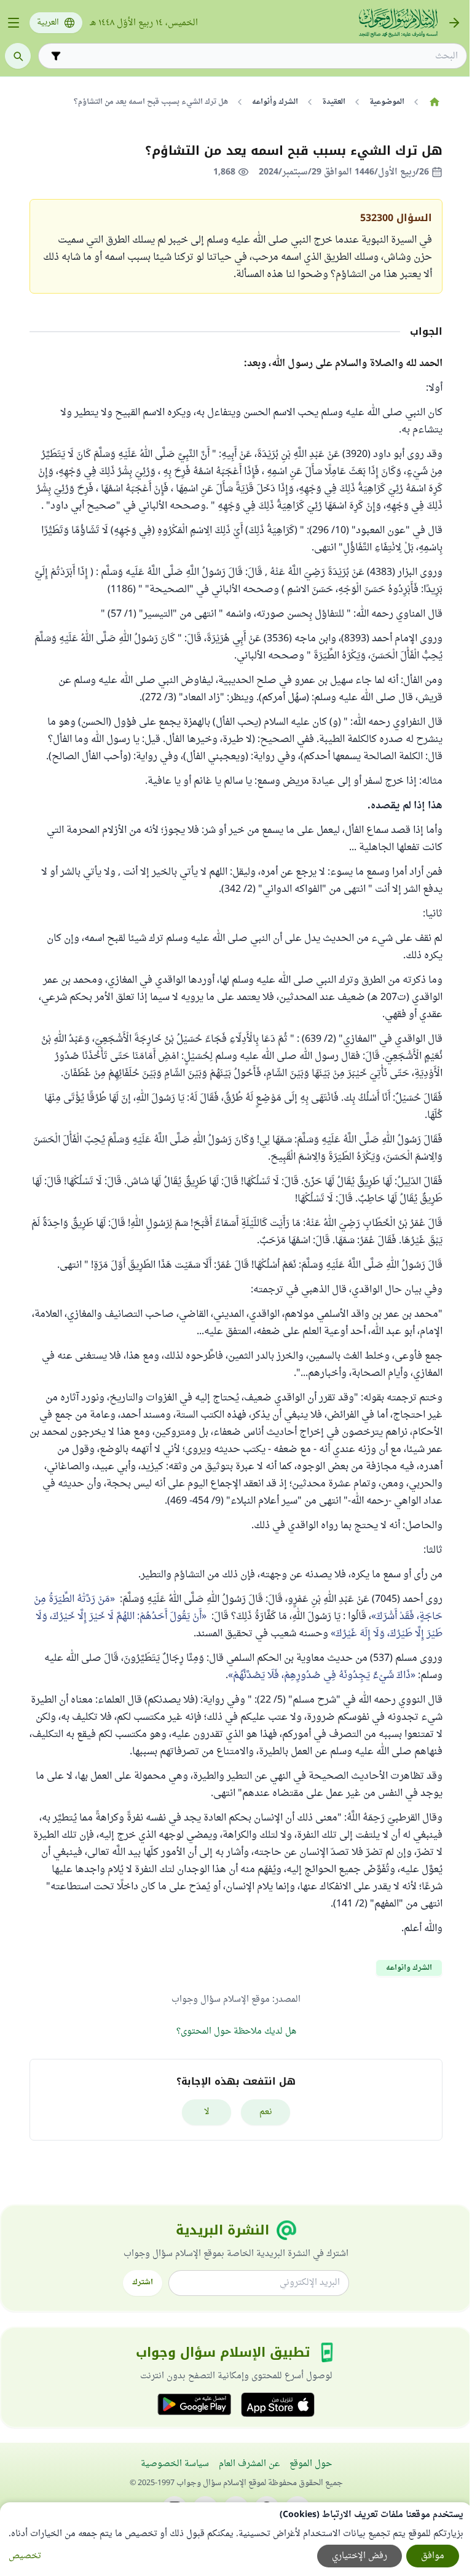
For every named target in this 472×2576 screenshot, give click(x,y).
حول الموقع (311, 2464)
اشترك (143, 2282)
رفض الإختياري (360, 2556)
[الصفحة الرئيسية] (434, 102)
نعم (266, 2112)
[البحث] (18, 56)
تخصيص (25, 2556)
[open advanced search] (56, 56)
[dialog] (236, 2539)
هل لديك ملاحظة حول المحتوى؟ (236, 2032)
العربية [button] (48, 23)
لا (207, 2112)
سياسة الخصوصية (175, 2464)
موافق (433, 2556)
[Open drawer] (14, 23)
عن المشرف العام (249, 2464)
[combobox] (261, 56)
